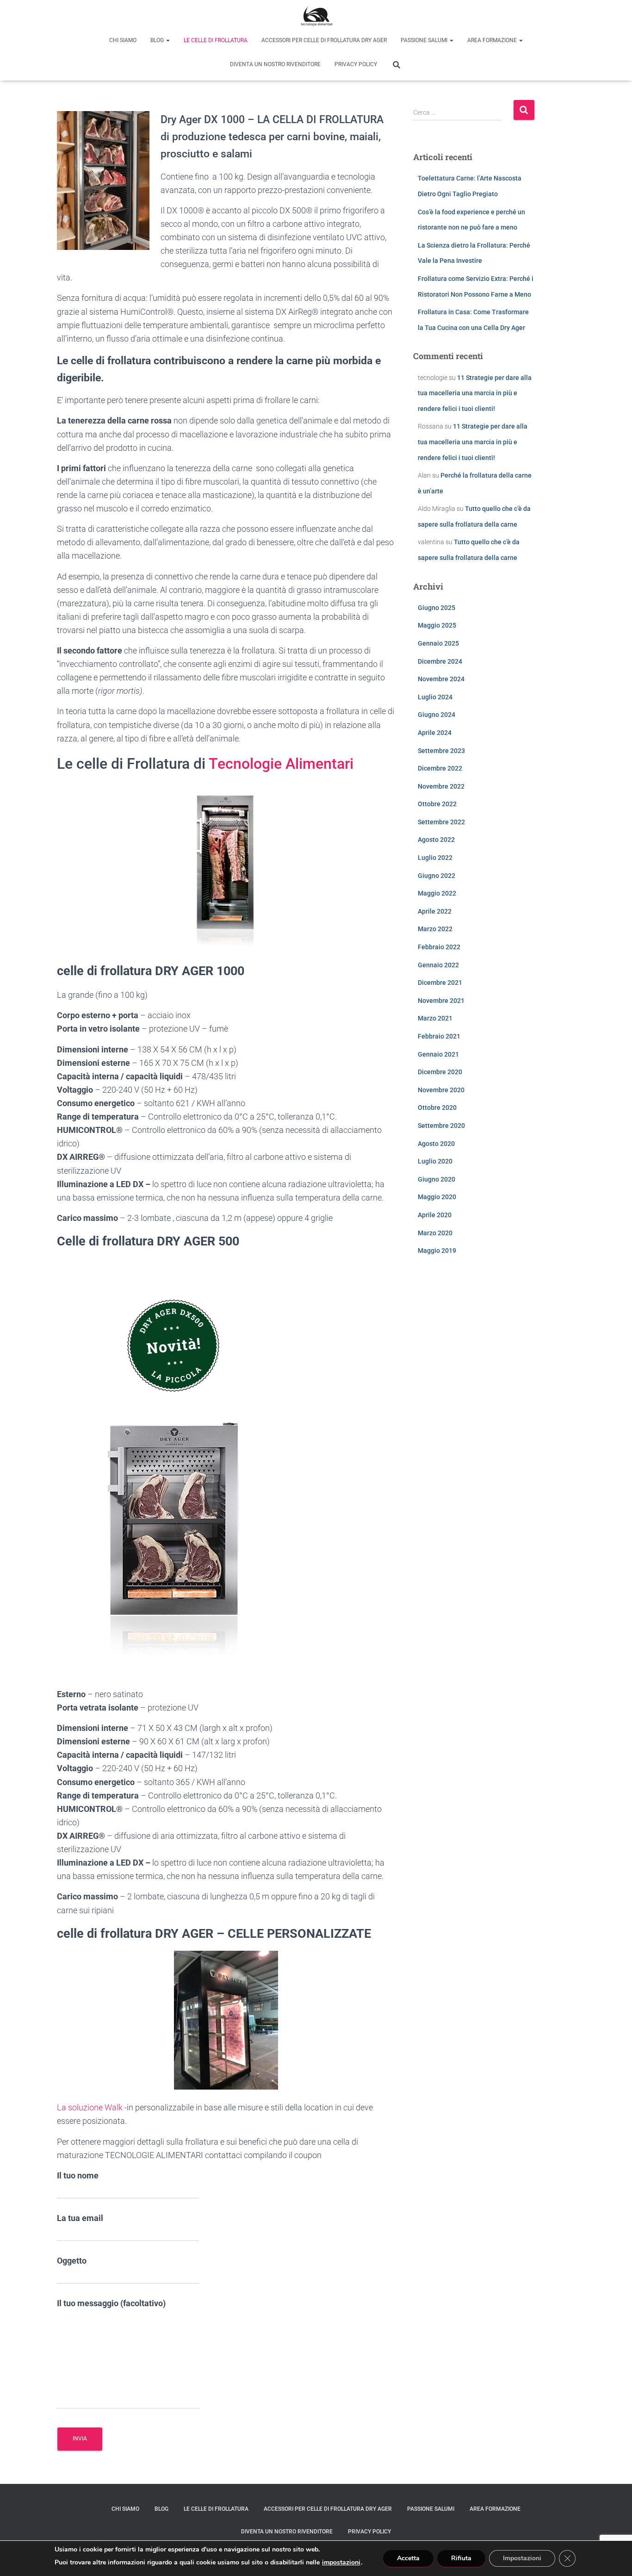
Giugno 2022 (437, 876)
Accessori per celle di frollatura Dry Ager (324, 40)
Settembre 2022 (441, 822)
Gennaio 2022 (438, 965)
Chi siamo (123, 40)
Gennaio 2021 (438, 1054)
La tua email (80, 2218)
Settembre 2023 (441, 751)
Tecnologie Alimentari (281, 764)
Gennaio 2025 (438, 643)
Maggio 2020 (437, 1197)
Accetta (408, 2558)
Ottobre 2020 (437, 1108)
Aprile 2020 (435, 1215)
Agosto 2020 (436, 1144)
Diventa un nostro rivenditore (275, 64)
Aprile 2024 (435, 733)
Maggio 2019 (437, 1251)
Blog (158, 40)
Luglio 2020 (435, 1161)
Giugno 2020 (437, 1179)
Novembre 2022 (441, 786)
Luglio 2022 (435, 858)
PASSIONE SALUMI (425, 40)
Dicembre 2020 (440, 1072)
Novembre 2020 (441, 1090)
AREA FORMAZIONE (493, 40)
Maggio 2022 (437, 893)
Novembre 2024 (441, 679)
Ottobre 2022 (437, 804)
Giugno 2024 (437, 715)
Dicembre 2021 (440, 983)
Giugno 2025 (437, 608)
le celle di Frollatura (216, 40)
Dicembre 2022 (440, 768)
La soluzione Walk (90, 2107)
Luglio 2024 (435, 697)
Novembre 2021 (441, 1001)
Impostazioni (522, 2558)
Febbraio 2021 (439, 1036)
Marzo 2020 (435, 1233)
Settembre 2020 (441, 1126)
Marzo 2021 (435, 1018)
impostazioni (341, 2563)
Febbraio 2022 (439, 947)
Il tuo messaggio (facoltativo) (111, 2303)
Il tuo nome (78, 2175)
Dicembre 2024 (440, 661)
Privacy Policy (356, 64)
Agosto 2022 (436, 840)
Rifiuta (461, 2558)
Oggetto (72, 2261)
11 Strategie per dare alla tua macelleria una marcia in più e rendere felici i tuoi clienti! (475, 393)
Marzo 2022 (435, 929)
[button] (167, 40)
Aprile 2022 (435, 911)
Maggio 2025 (437, 625)
